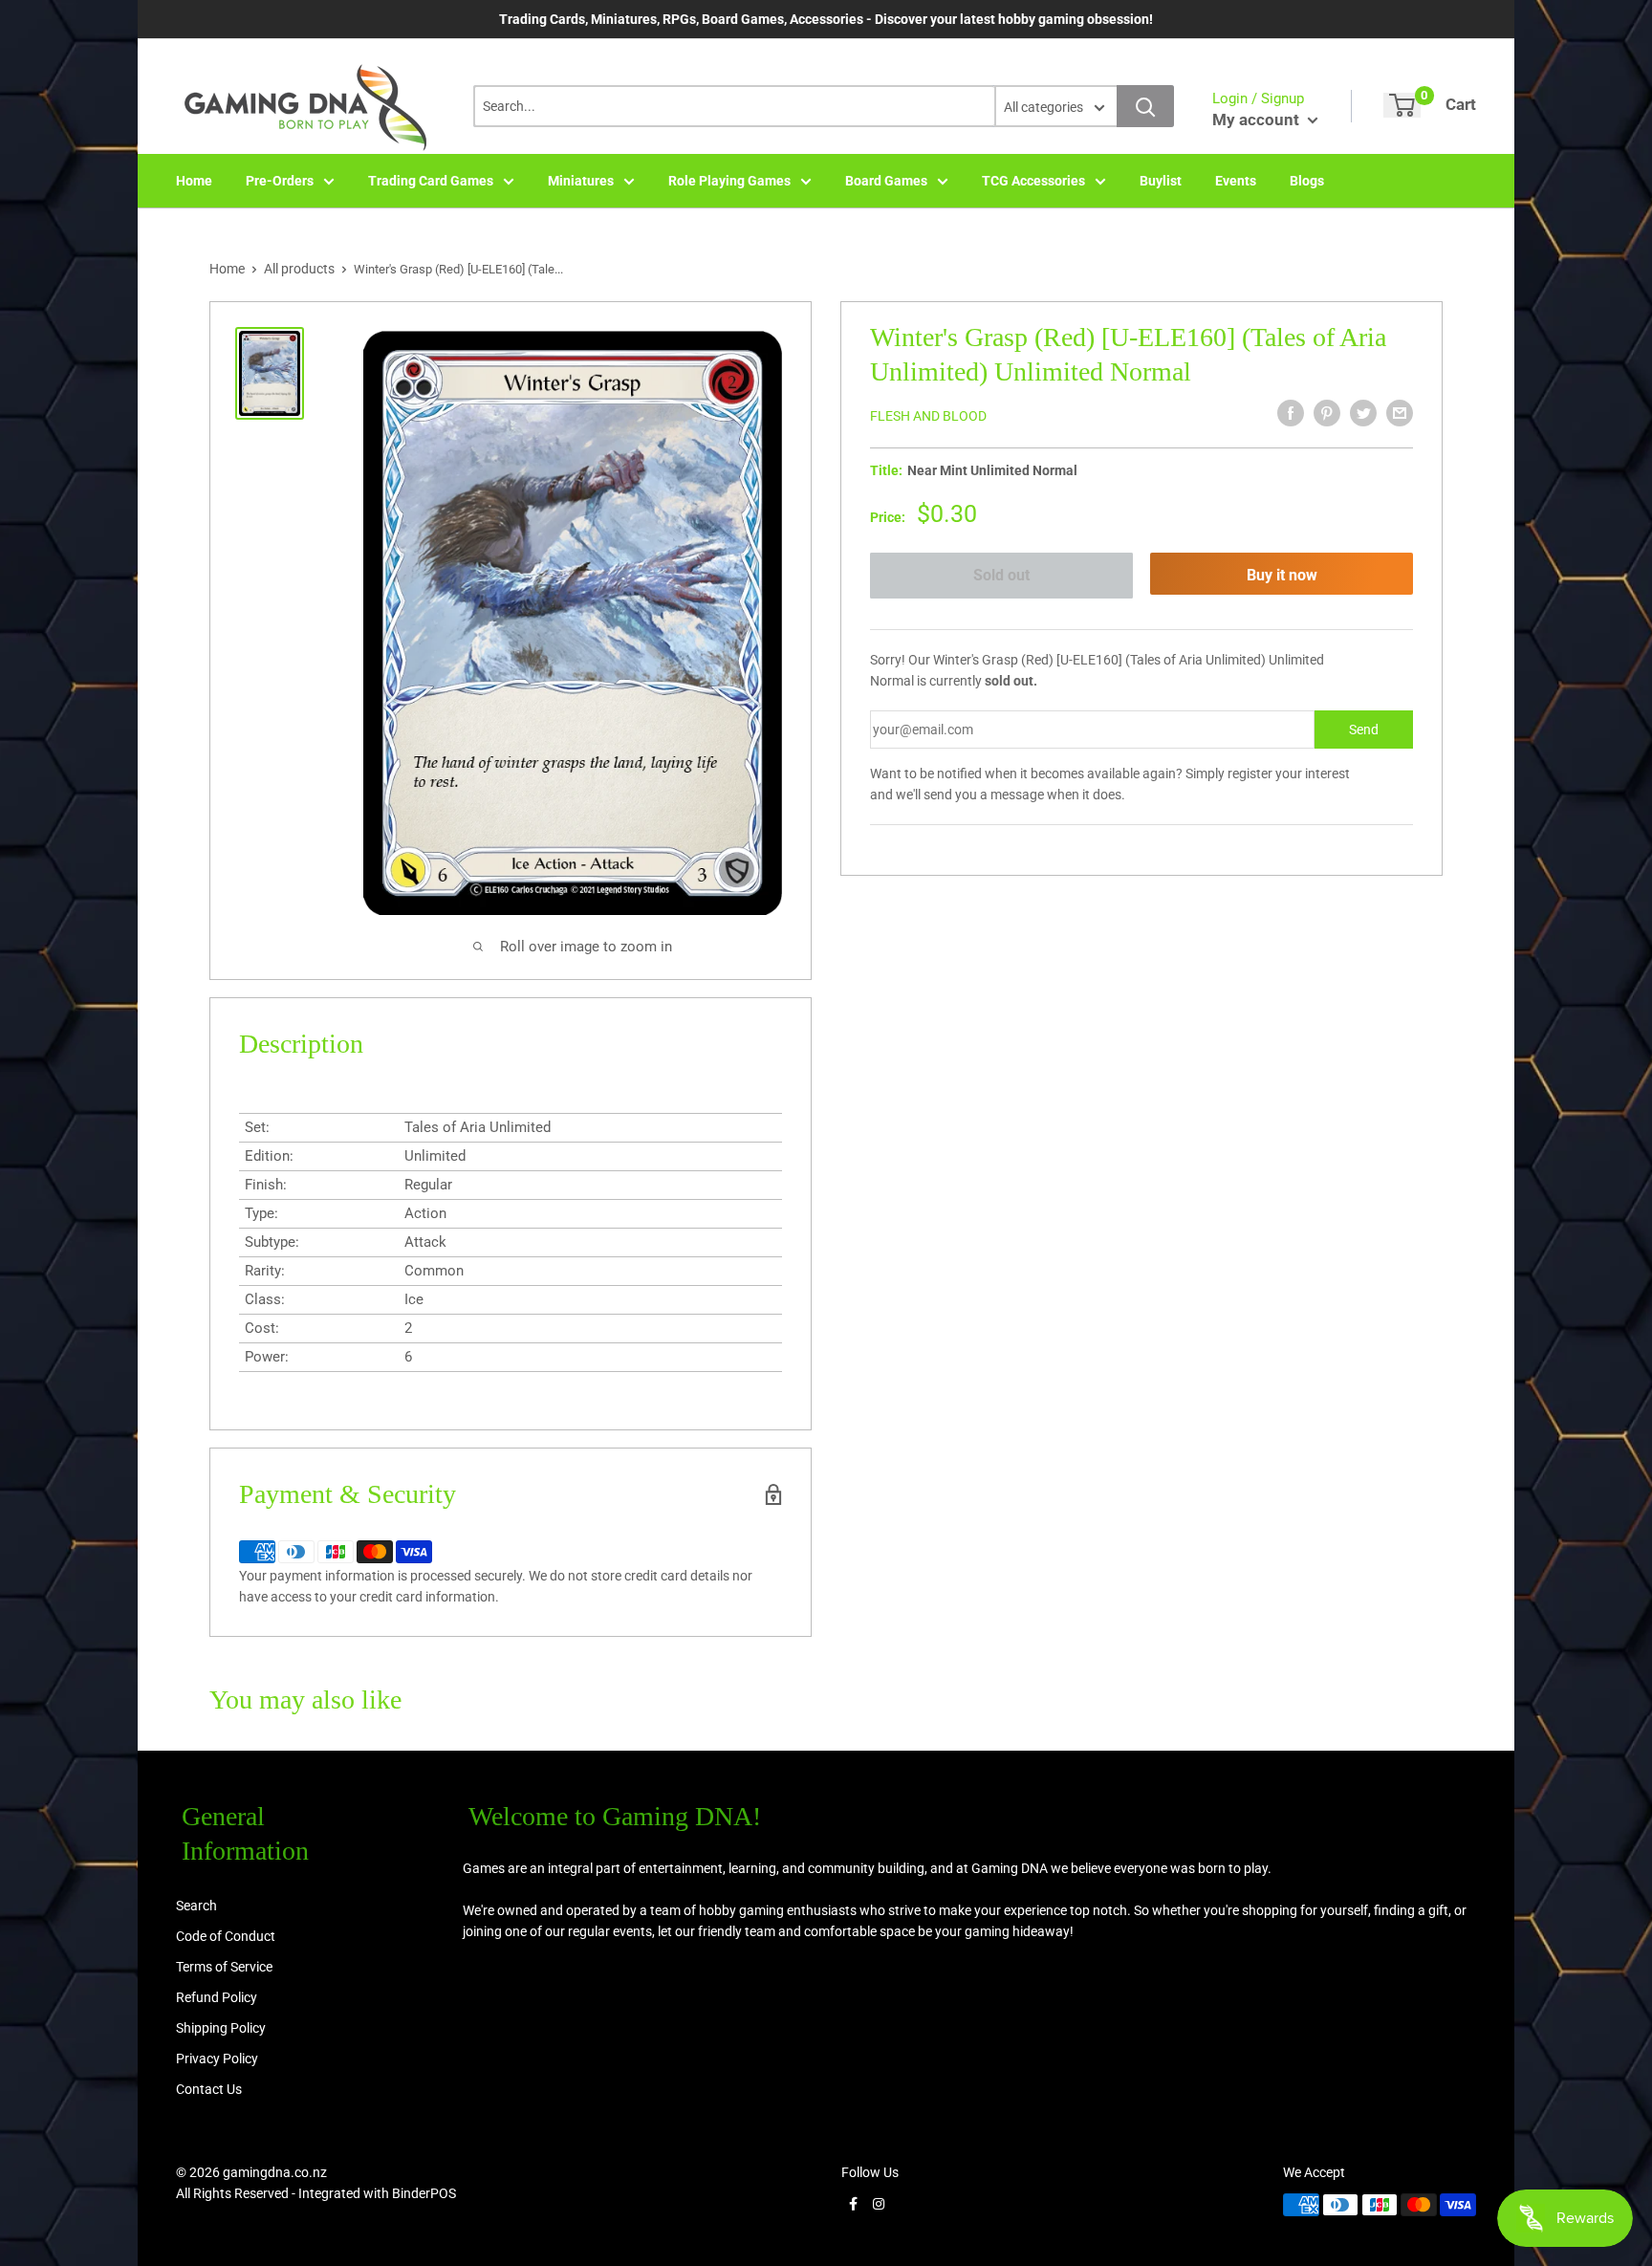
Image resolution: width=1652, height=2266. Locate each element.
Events (1236, 181)
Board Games (886, 181)
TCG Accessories (1033, 181)
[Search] (1145, 106)
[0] (1402, 105)
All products (299, 269)
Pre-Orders (280, 181)
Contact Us (209, 2089)
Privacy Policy (217, 2059)
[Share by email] (1400, 413)
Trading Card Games (431, 181)
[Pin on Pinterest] (1327, 413)
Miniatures (581, 181)
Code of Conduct (226, 1936)
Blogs (1307, 181)
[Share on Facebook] (1291, 413)
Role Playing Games (729, 181)
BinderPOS (424, 2193)
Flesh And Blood (928, 416)
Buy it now (1282, 575)
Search (196, 1906)
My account (1258, 120)
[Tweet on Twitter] (1363, 413)
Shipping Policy (221, 2028)
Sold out (1001, 575)
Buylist (1161, 181)
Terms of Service (224, 1967)
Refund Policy (217, 1997)
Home (194, 181)
